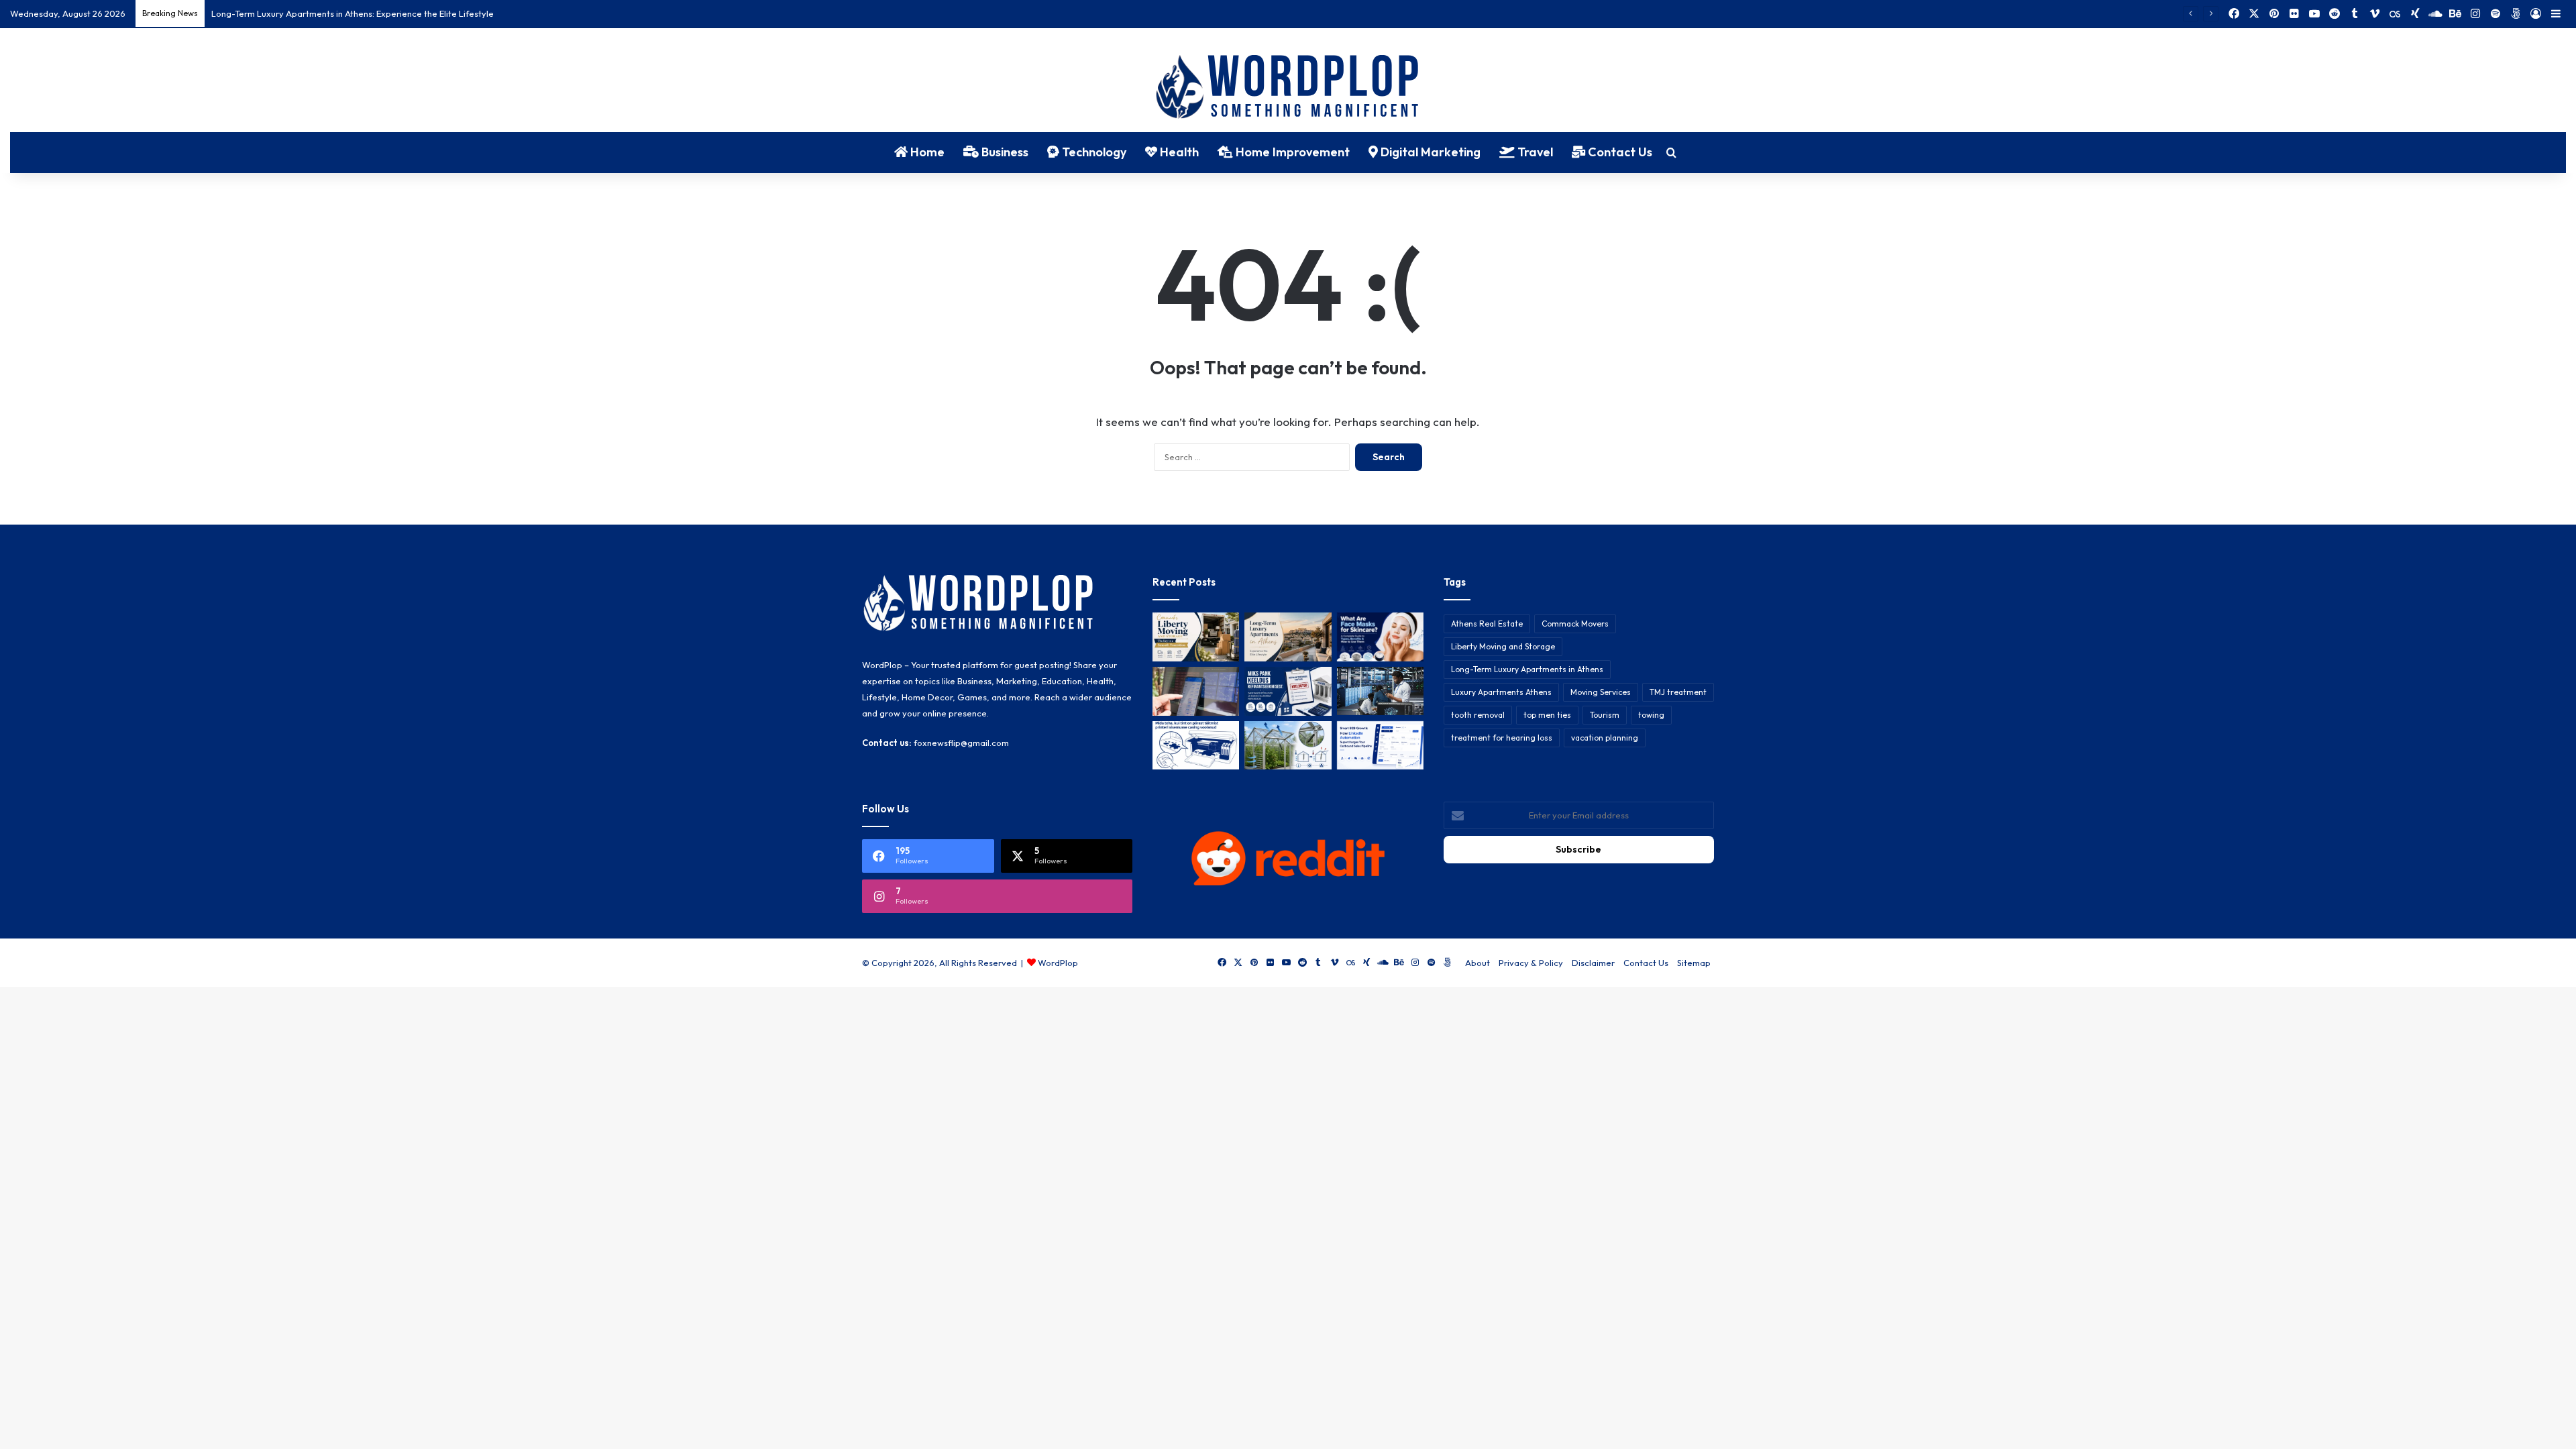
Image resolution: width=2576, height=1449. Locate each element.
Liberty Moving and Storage (1503, 646)
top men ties (1547, 715)
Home (926, 152)
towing (1651, 715)
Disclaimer (1593, 963)
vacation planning (1605, 738)
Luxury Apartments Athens (1501, 692)
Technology (1093, 152)
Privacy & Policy (1531, 963)
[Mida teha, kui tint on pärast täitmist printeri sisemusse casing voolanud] (1196, 746)
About (1478, 963)
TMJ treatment (1678, 692)
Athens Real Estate (1487, 624)
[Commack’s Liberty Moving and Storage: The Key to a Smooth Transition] (1196, 637)
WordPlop (1058, 963)
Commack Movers (1575, 624)
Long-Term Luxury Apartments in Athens (1527, 669)
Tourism (1605, 715)
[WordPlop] (1288, 88)
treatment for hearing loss (1502, 738)
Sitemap (1694, 963)
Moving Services (1601, 692)
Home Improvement (1291, 152)
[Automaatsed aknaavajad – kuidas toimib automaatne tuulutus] (1288, 746)
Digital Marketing (1429, 152)
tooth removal (1478, 715)
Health (1178, 152)
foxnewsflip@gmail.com (961, 743)
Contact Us (1619, 152)
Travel (1534, 152)
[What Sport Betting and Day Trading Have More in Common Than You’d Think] (1196, 691)
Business (1004, 152)
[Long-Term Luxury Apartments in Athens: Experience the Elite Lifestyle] (1288, 637)
